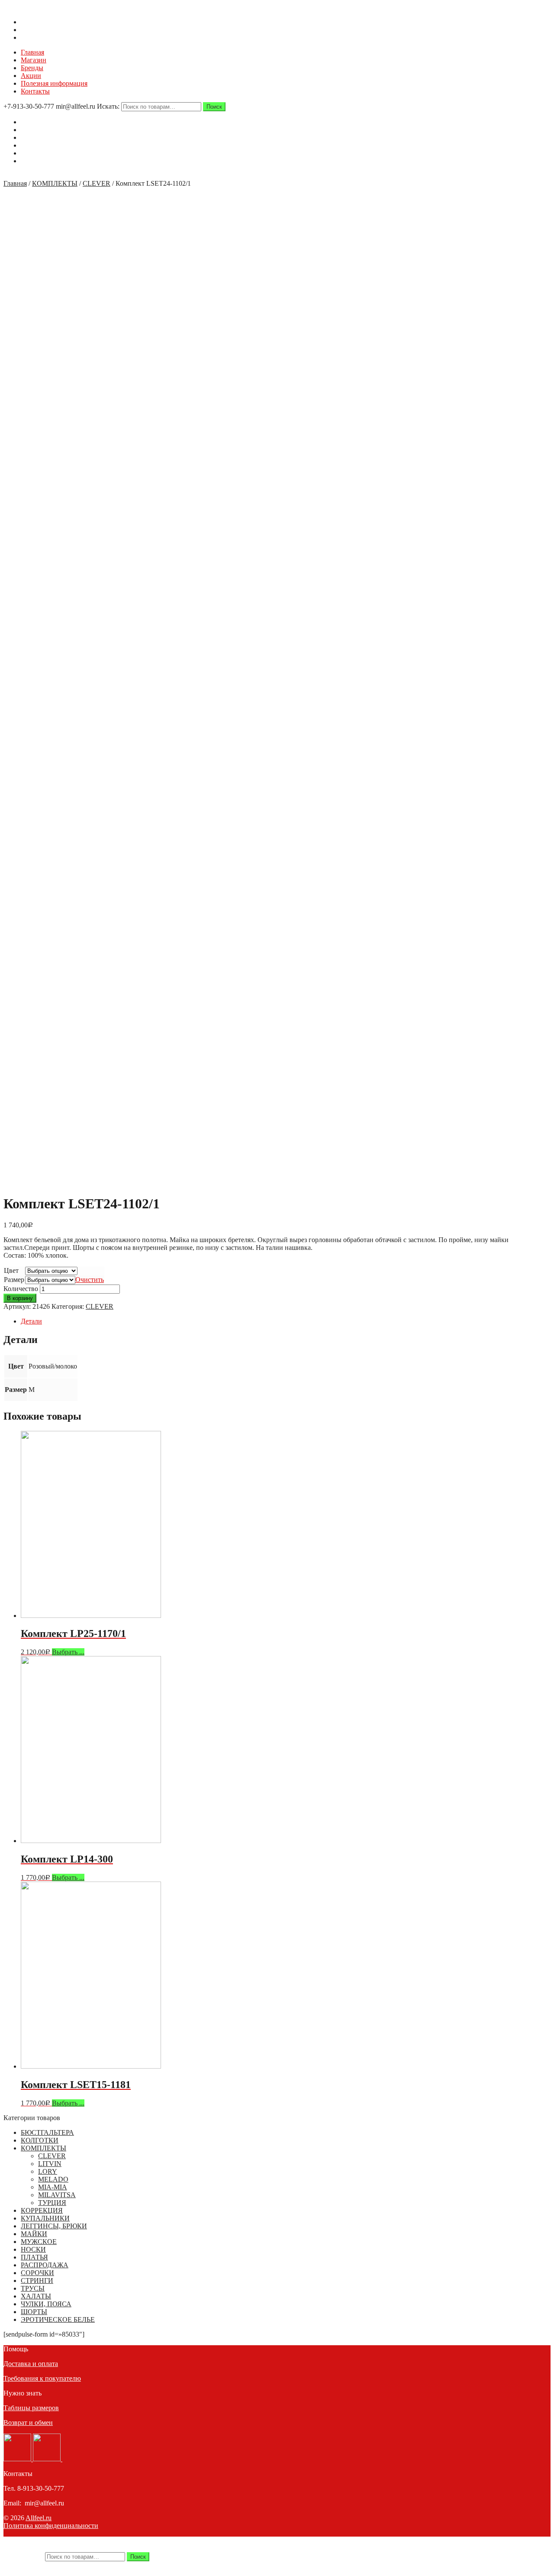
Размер (14, 1280)
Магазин (34, 60)
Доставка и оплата (31, 2364)
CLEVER (97, 183)
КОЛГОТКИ (40, 2140)
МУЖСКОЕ (39, 2242)
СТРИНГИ (37, 2281)
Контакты (35, 91)
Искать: (108, 106)
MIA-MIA (53, 2187)
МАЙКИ (34, 2234)
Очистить (90, 1280)
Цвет (11, 1270)
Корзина (33, 22)
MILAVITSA (57, 2195)
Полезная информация (54, 83)
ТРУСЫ (33, 2288)
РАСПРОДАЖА (45, 2265)
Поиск (214, 107)
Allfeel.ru (39, 2518)
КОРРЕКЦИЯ (42, 2210)
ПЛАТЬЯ (34, 2257)
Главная (32, 52)
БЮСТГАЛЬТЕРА (47, 2132)
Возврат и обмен (28, 2423)
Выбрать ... (68, 1652)
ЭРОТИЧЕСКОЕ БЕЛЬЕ (58, 2319)
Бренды (32, 68)
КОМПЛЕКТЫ (55, 183)
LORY (48, 2171)
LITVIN (50, 2164)
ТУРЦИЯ (52, 2203)
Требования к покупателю (42, 2378)
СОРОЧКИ (37, 2273)
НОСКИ (33, 2249)
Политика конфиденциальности (51, 2526)
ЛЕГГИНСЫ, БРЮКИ (54, 2226)
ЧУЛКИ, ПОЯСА (46, 2304)
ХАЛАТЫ (36, 2296)
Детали (31, 1321)
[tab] (286, 1321)
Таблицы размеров (31, 2408)
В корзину (20, 1298)
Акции (31, 76)
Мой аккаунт (40, 30)
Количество (21, 1289)
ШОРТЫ (34, 2312)
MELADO (53, 2179)
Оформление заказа (50, 37)
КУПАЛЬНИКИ (45, 2218)
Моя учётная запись (50, 2540)
